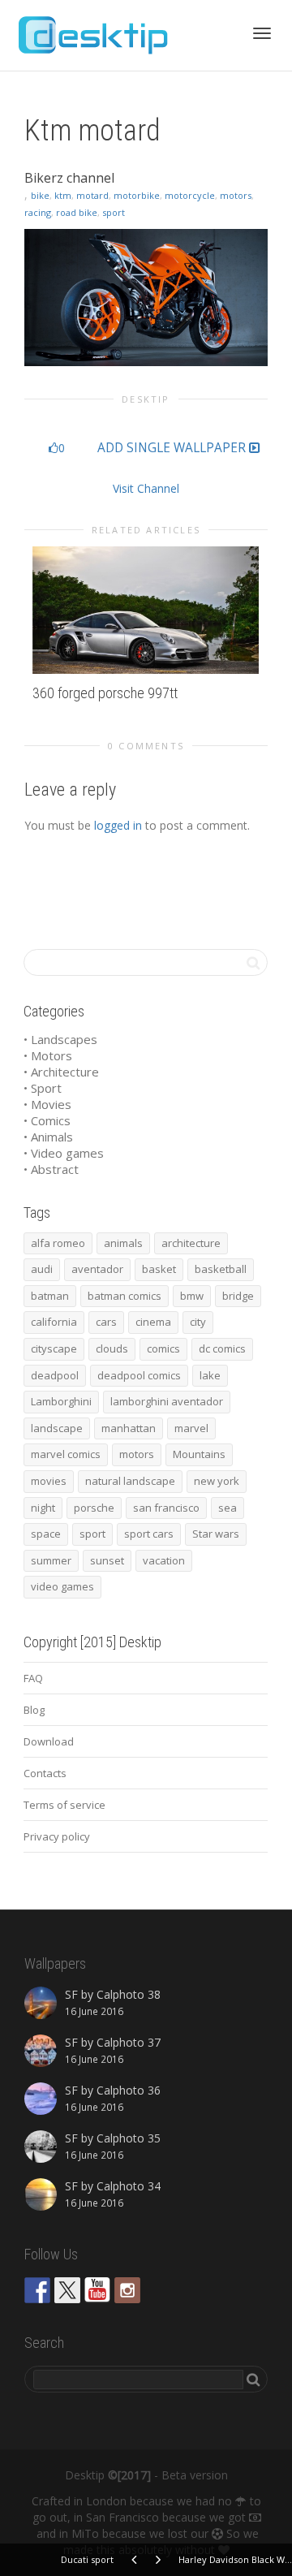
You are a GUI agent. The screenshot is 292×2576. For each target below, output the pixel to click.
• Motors (48, 1055)
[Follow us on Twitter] (67, 2290)
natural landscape (130, 1481)
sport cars (149, 1534)
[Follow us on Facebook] (37, 2290)
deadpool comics (139, 1375)
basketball (221, 1269)
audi (42, 1269)
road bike (77, 212)
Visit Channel (146, 488)
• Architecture (61, 1072)
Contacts (45, 1773)
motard (92, 195)
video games (62, 1586)
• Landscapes (60, 1039)
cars (106, 1322)
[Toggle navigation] (262, 33)
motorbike (137, 195)
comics (163, 1348)
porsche (94, 1508)
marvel (191, 1428)
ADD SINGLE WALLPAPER (173, 448)
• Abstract (51, 1169)
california (54, 1322)
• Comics (47, 1120)
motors (236, 195)
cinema (153, 1322)
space (46, 1534)
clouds (112, 1348)
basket (159, 1269)
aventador (97, 1269)
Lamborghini (61, 1401)
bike (40, 195)
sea (228, 1508)
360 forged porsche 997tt (105, 693)
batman (50, 1296)
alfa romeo (58, 1243)
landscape (57, 1428)
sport (114, 212)
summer (51, 1560)
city (198, 1322)
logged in (118, 825)
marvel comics (66, 1454)
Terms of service (64, 1805)
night (43, 1508)
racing (38, 212)
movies (49, 1481)
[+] (146, 610)
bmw (192, 1296)
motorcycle (190, 195)
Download (49, 1741)
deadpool (55, 1375)
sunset (107, 1560)
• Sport (43, 1088)
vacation (164, 1560)
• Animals (48, 1137)
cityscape (54, 1348)
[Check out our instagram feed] (127, 2290)
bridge (238, 1296)
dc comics (222, 1348)
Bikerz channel (69, 178)
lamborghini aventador (167, 1401)
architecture (191, 1243)
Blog (34, 1710)
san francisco (166, 1508)
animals (123, 1243)
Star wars (216, 1534)
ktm (63, 195)
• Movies (47, 1104)
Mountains (199, 1454)
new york (217, 1481)
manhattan (129, 1428)
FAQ (33, 1678)
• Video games (64, 1153)
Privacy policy (57, 1836)
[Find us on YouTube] (97, 2290)
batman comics (125, 1296)
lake (210, 1375)
